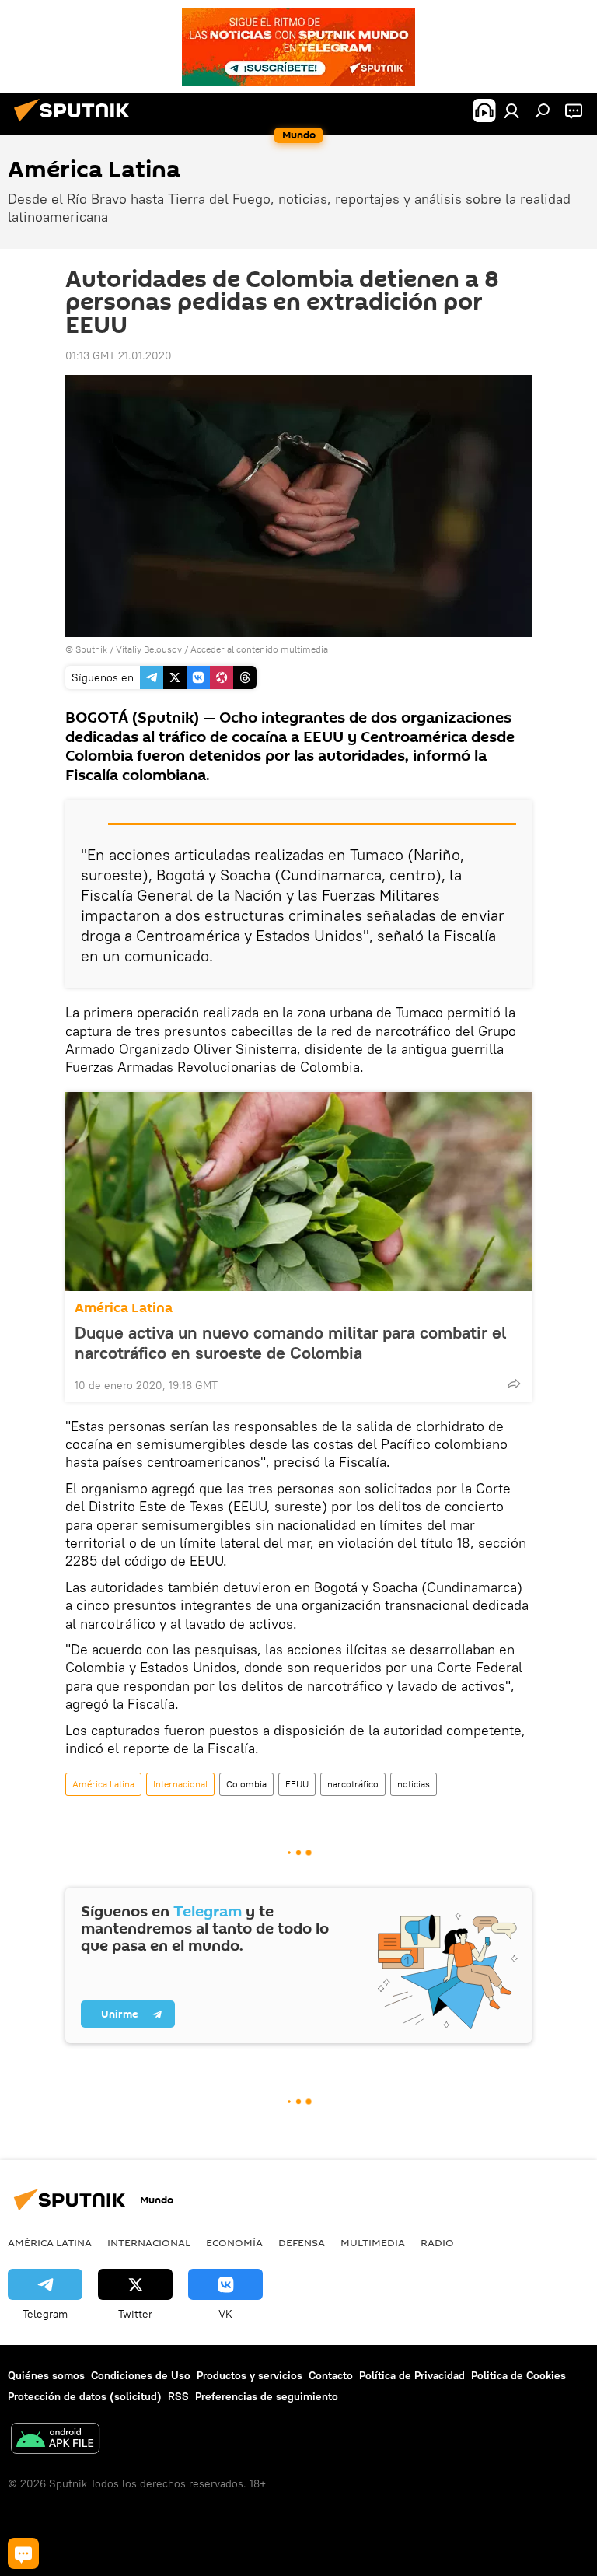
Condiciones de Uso (141, 2375)
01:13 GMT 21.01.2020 (119, 355)
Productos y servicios (250, 2375)
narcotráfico (353, 1784)
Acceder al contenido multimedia (259, 649)
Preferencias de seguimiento (267, 2396)
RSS (178, 2396)
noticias (414, 1784)
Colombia (246, 1784)
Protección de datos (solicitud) (85, 2396)
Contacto (331, 2375)
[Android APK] (55, 2440)
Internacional (180, 1784)
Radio (437, 2242)
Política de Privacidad (412, 2375)
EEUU (297, 1784)
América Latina (124, 1308)
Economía (234, 2242)
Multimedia (373, 2242)
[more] (514, 1384)
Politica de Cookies (518, 2375)
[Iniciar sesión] (511, 110)
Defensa (302, 2242)
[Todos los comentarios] (23, 2553)
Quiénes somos (46, 2375)
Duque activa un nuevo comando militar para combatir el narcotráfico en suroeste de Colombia (290, 1342)
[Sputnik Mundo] (76, 124)
